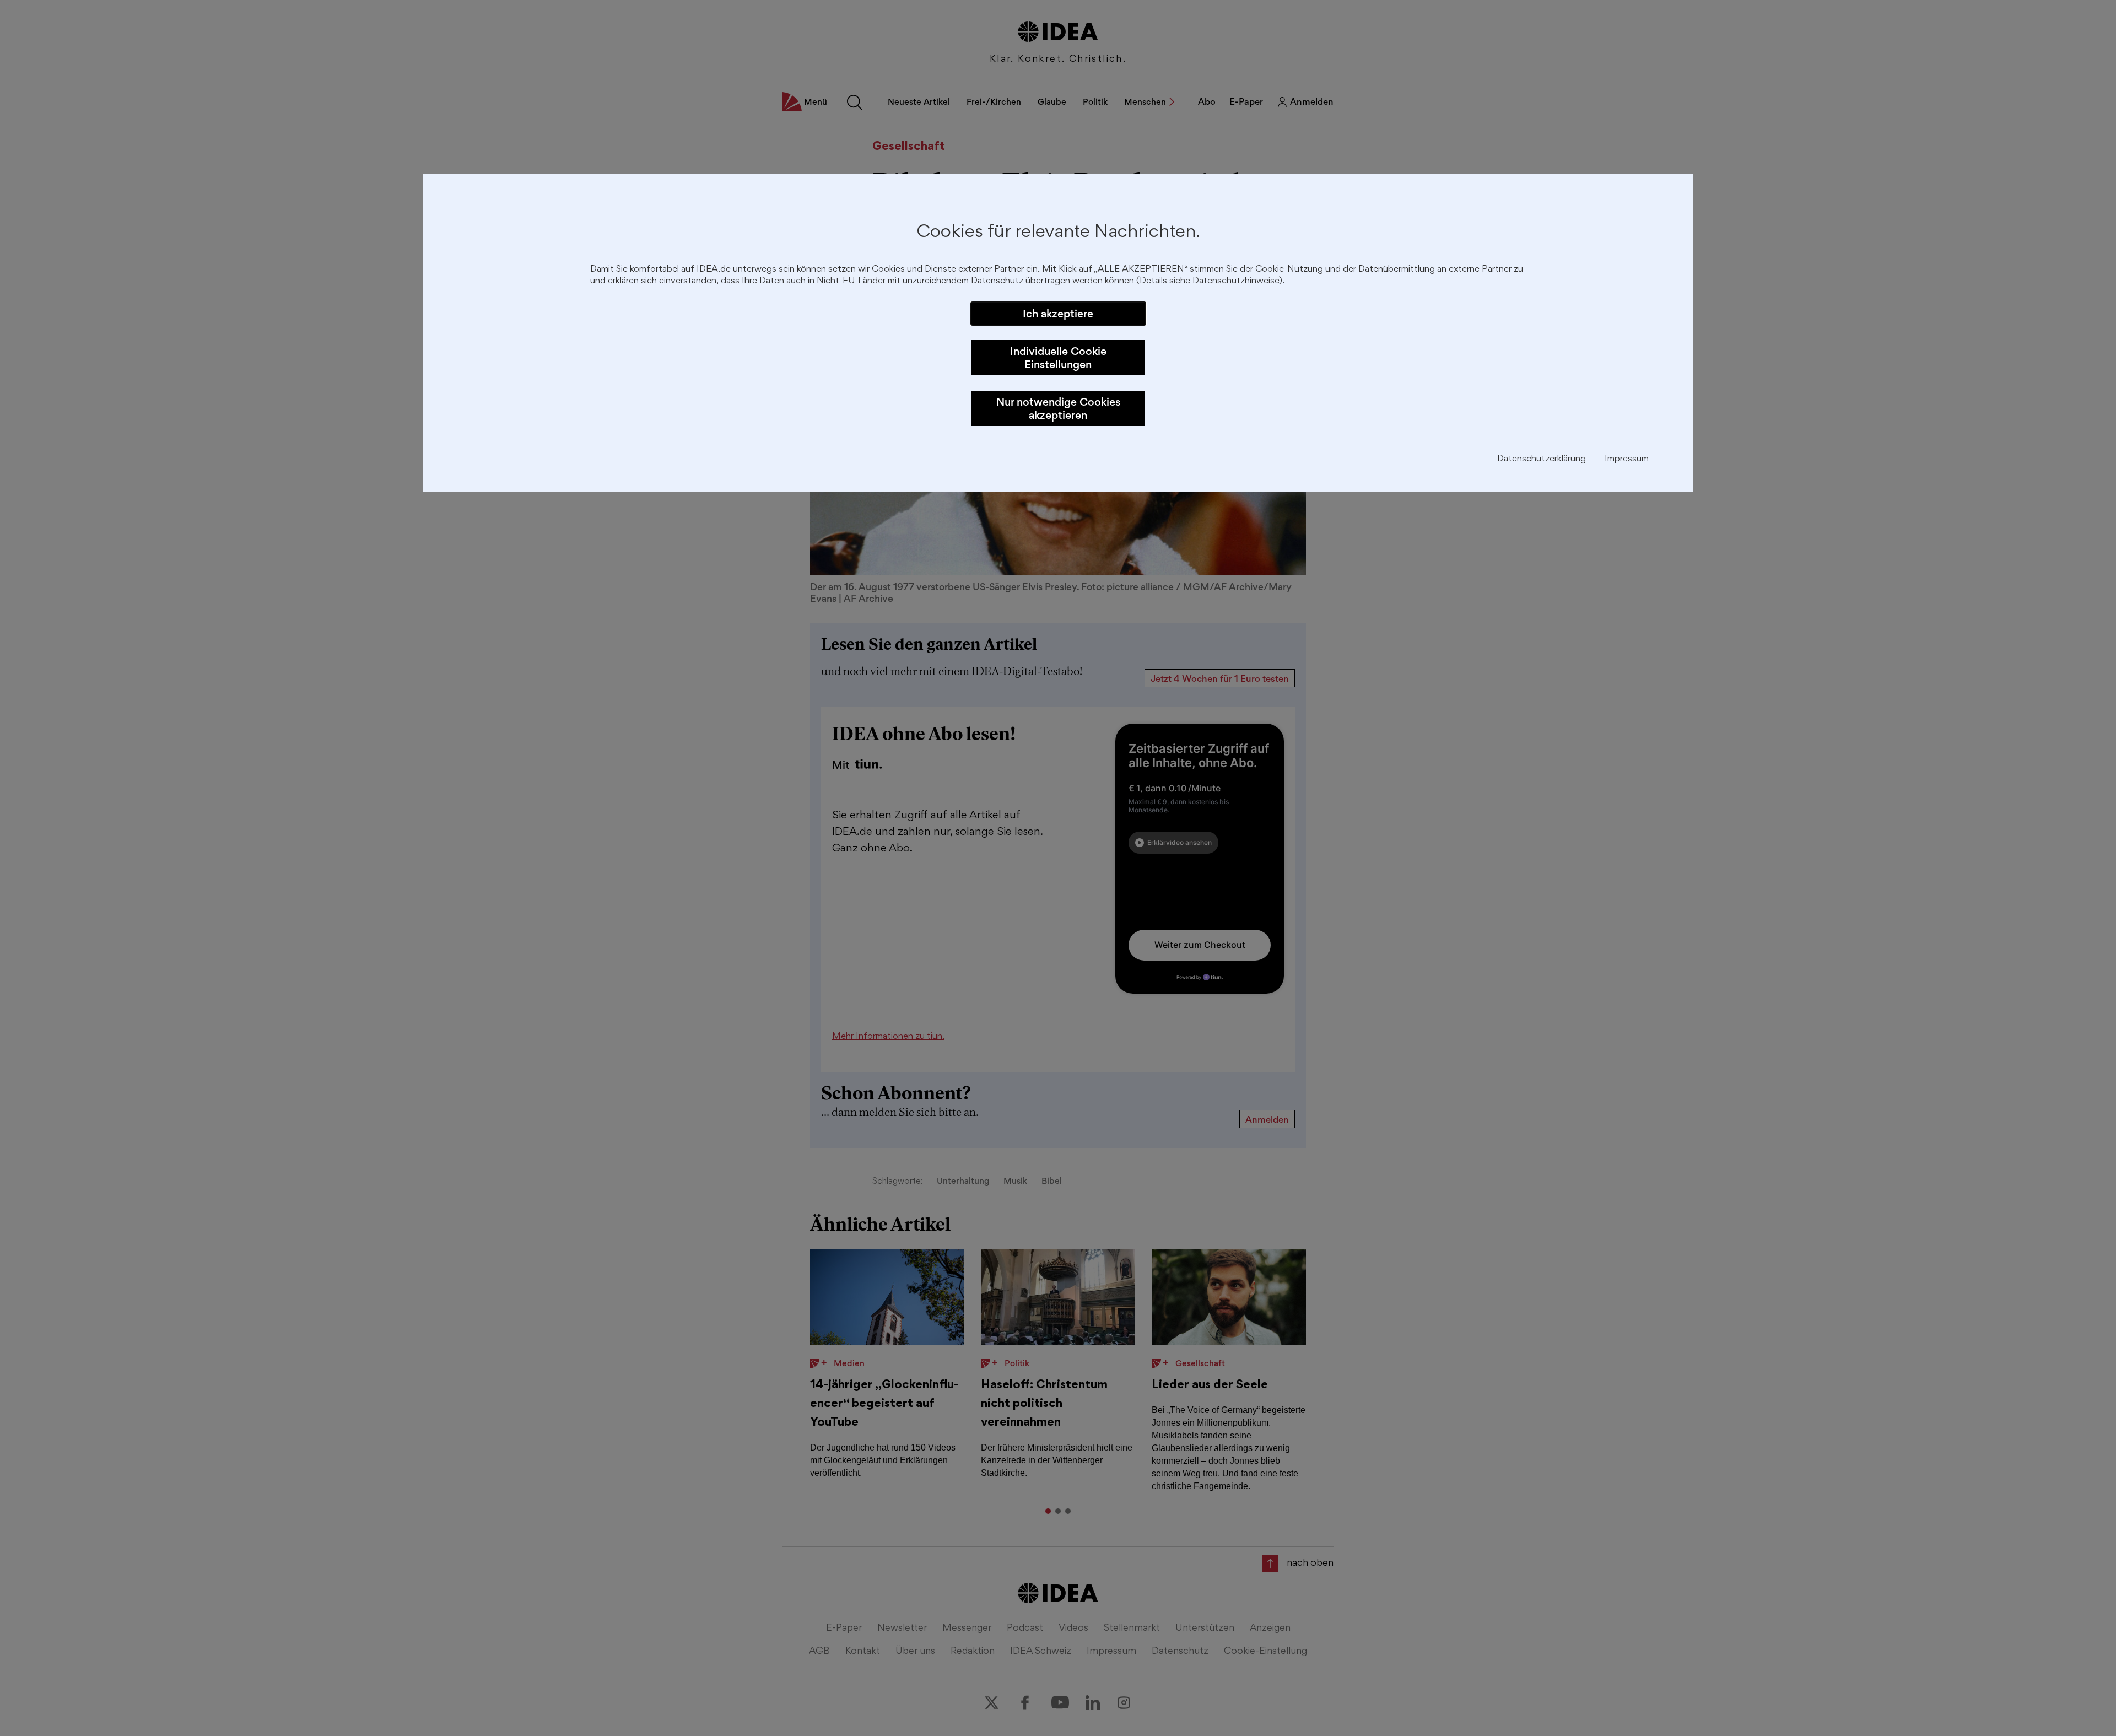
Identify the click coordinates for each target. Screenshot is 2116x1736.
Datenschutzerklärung (1542, 459)
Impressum (1627, 459)
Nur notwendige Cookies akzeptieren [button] (1058, 408)
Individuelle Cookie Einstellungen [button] (1058, 358)
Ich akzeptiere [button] (1058, 314)
